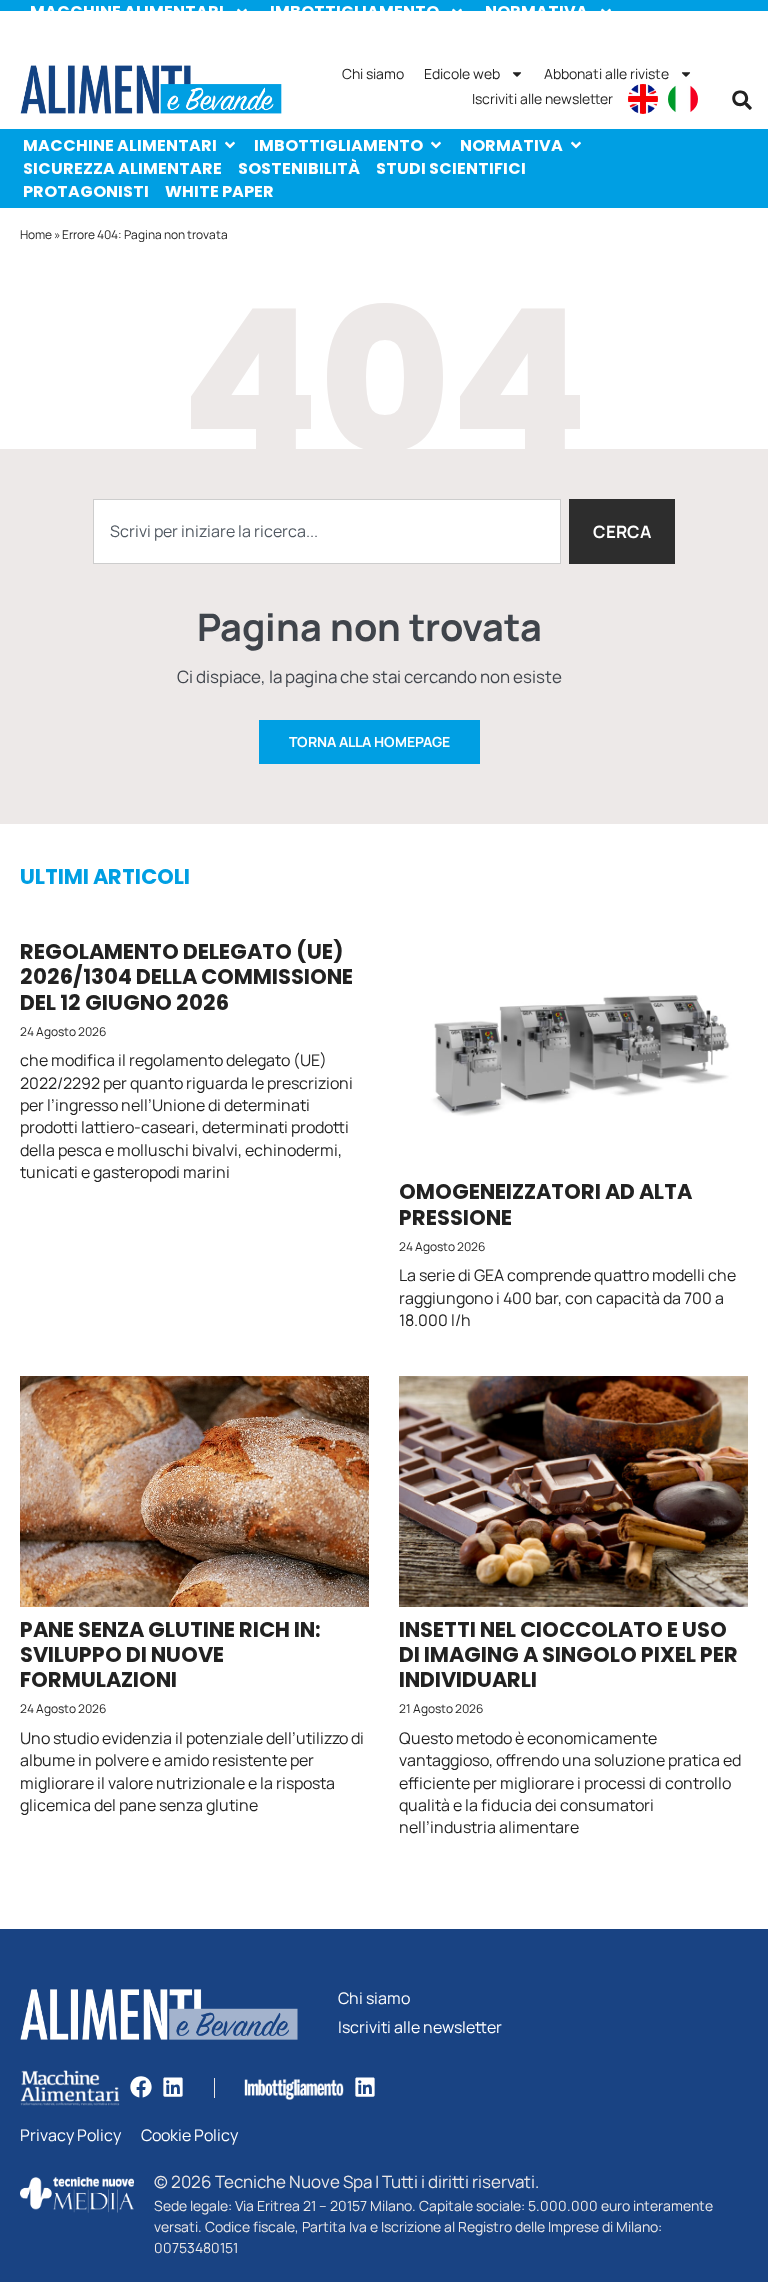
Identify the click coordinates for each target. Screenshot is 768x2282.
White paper (219, 191)
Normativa (511, 145)
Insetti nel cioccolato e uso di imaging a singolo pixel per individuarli (568, 1654)
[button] (742, 100)
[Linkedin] (173, 2087)
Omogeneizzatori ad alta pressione (545, 1204)
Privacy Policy (70, 2135)
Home (36, 234)
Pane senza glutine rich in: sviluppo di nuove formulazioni (170, 1654)
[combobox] (327, 531)
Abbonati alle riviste (606, 73)
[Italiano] (683, 99)
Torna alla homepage (369, 741)
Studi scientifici (451, 168)
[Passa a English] (643, 99)
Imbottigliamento (338, 145)
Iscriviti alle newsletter (542, 98)
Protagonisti (86, 191)
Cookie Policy (189, 2135)
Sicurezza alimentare (122, 168)
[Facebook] (141, 2087)
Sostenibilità (299, 168)
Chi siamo (373, 73)
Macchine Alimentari (120, 145)
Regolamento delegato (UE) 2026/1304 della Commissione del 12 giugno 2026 (186, 976)
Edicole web (462, 73)
